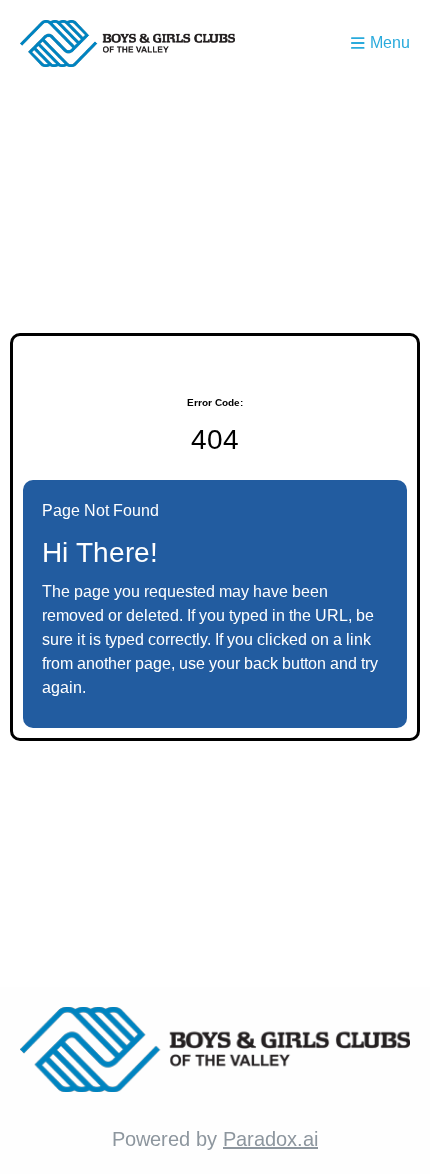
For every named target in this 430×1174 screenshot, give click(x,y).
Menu (390, 42)
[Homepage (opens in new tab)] (127, 43)
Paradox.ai (270, 1139)
